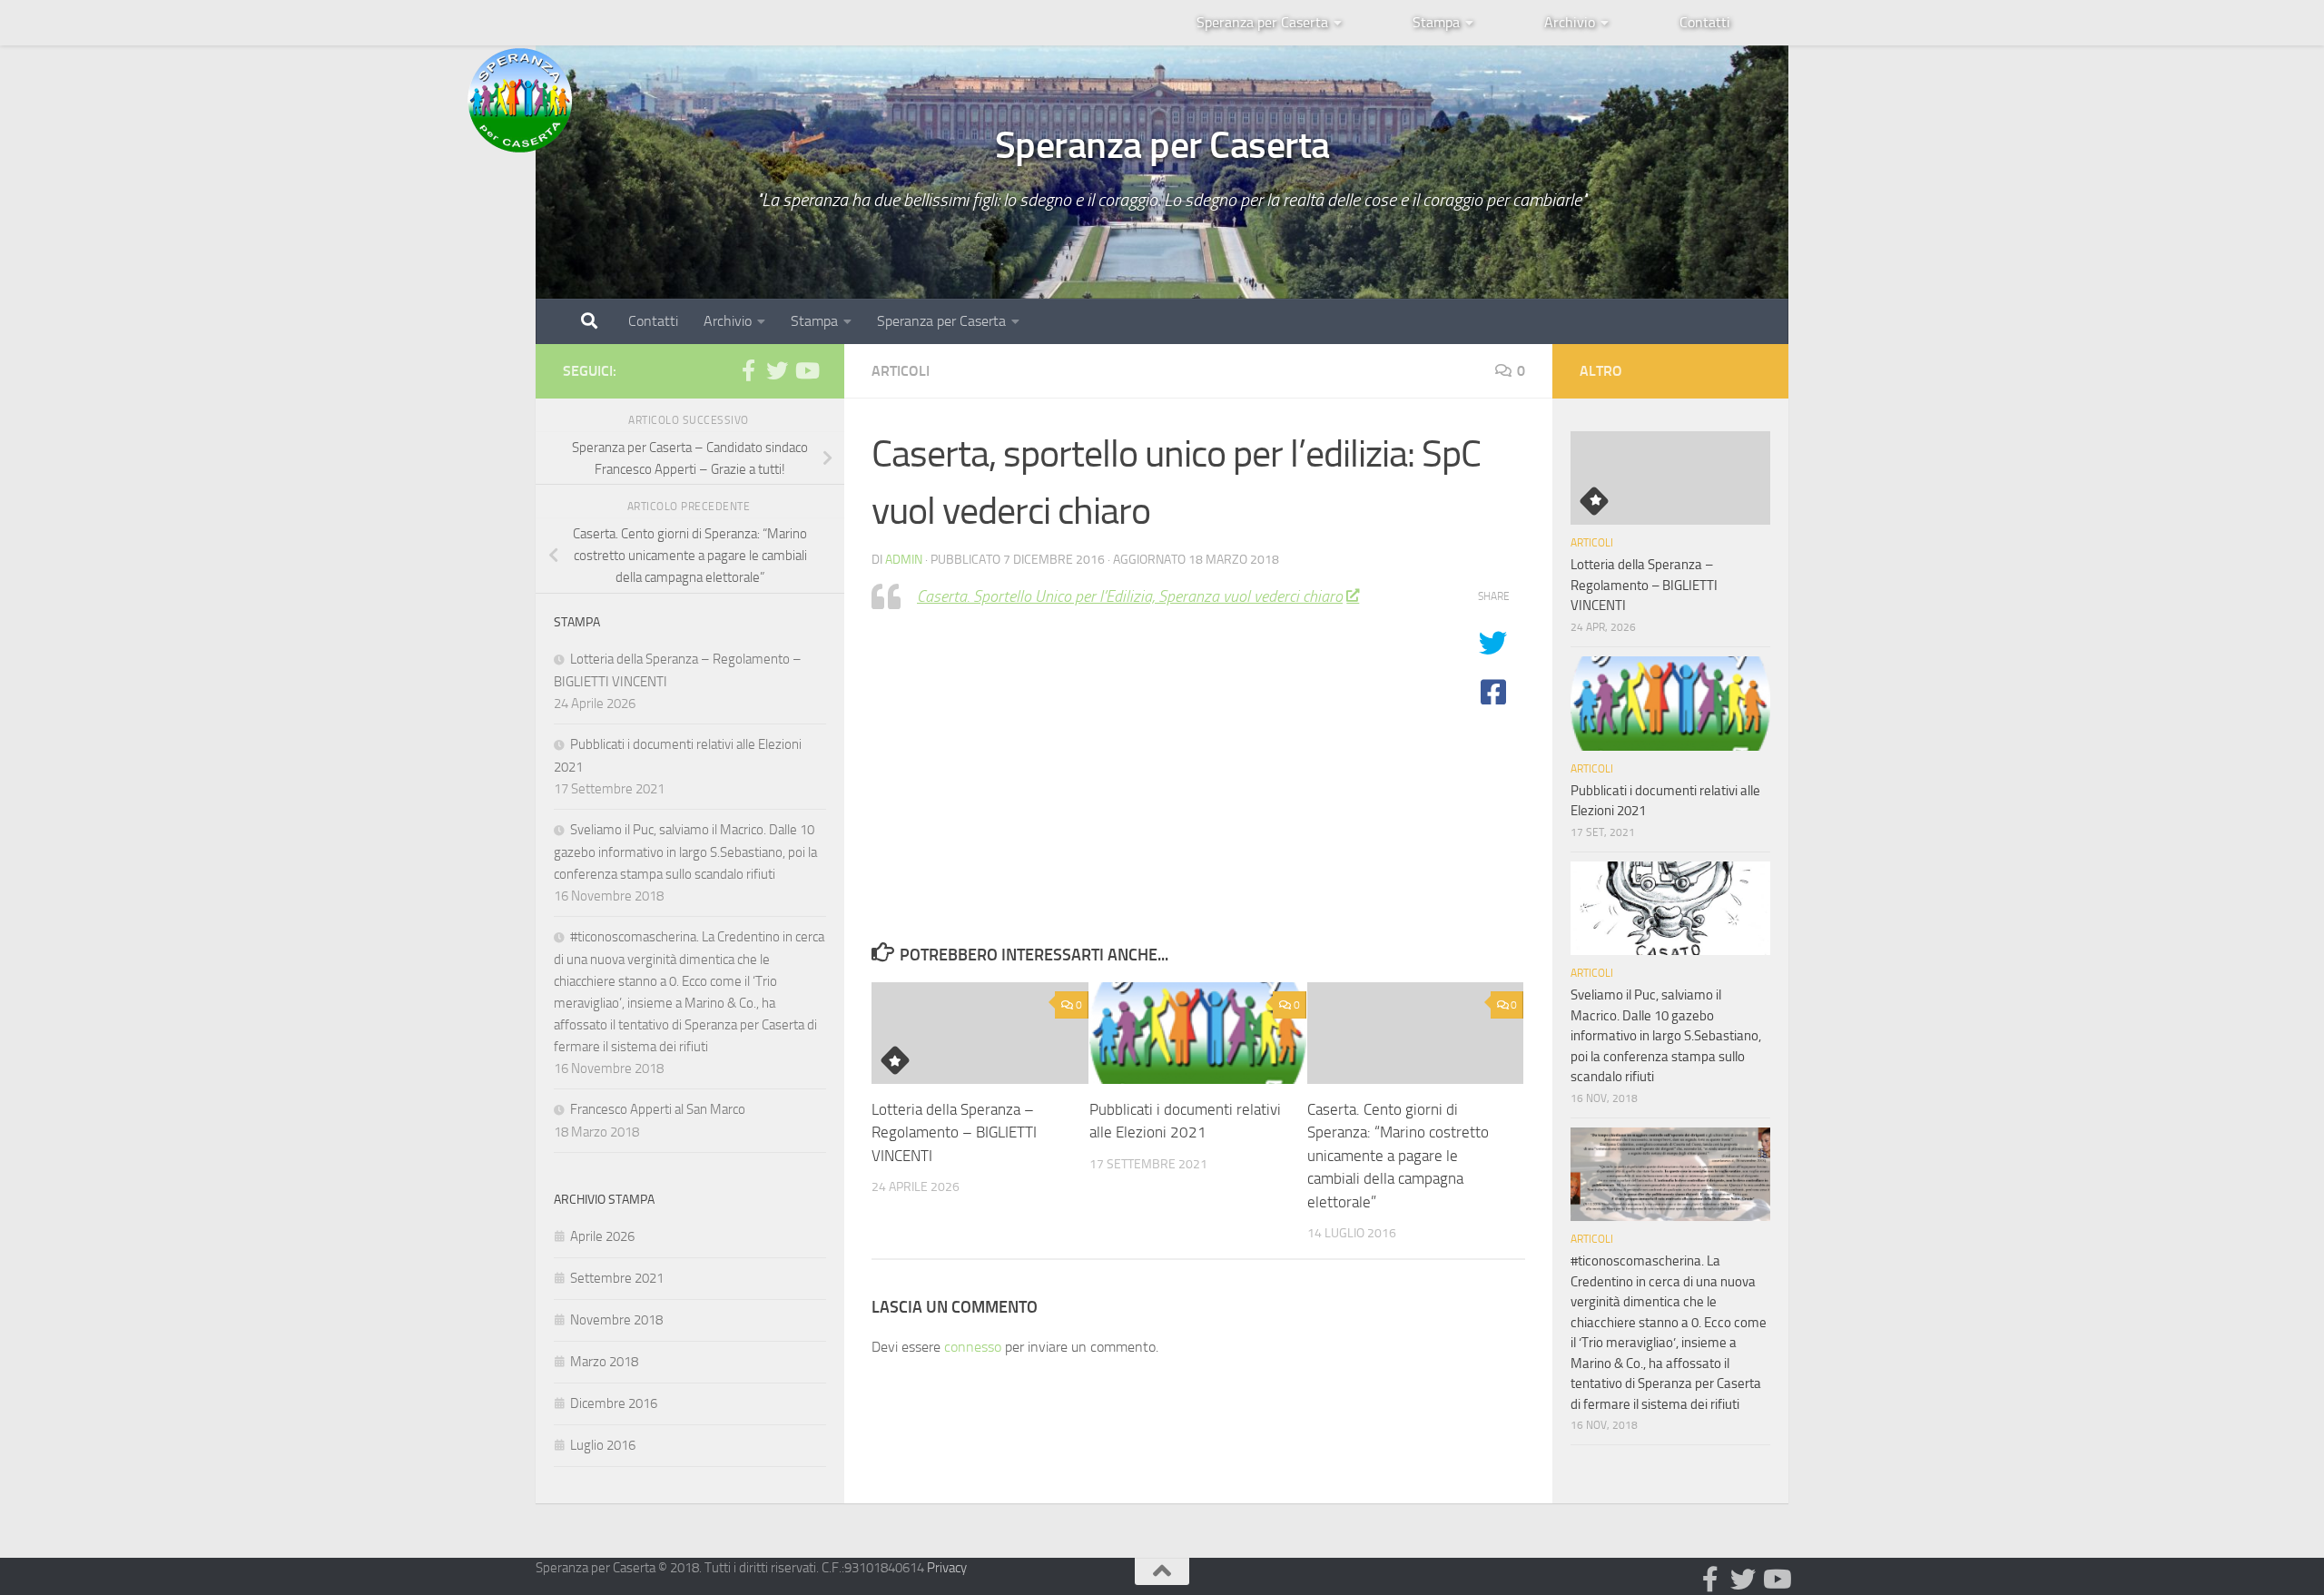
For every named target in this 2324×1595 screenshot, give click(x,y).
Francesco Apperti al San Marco (658, 1109)
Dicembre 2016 (614, 1403)
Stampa (1436, 22)
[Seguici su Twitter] (777, 370)
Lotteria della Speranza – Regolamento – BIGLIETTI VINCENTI (954, 1132)
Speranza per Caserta (1262, 22)
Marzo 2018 (604, 1362)
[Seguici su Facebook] (748, 370)
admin (904, 560)
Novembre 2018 (616, 1320)
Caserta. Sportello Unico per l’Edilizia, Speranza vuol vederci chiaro (1130, 596)
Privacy (947, 1568)
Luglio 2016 (603, 1445)
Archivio (1570, 22)
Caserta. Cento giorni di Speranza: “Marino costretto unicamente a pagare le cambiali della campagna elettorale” (1398, 1156)
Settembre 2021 (617, 1278)
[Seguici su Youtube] (806, 370)
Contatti (1705, 22)
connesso (973, 1347)
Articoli (901, 371)
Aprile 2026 (602, 1236)
